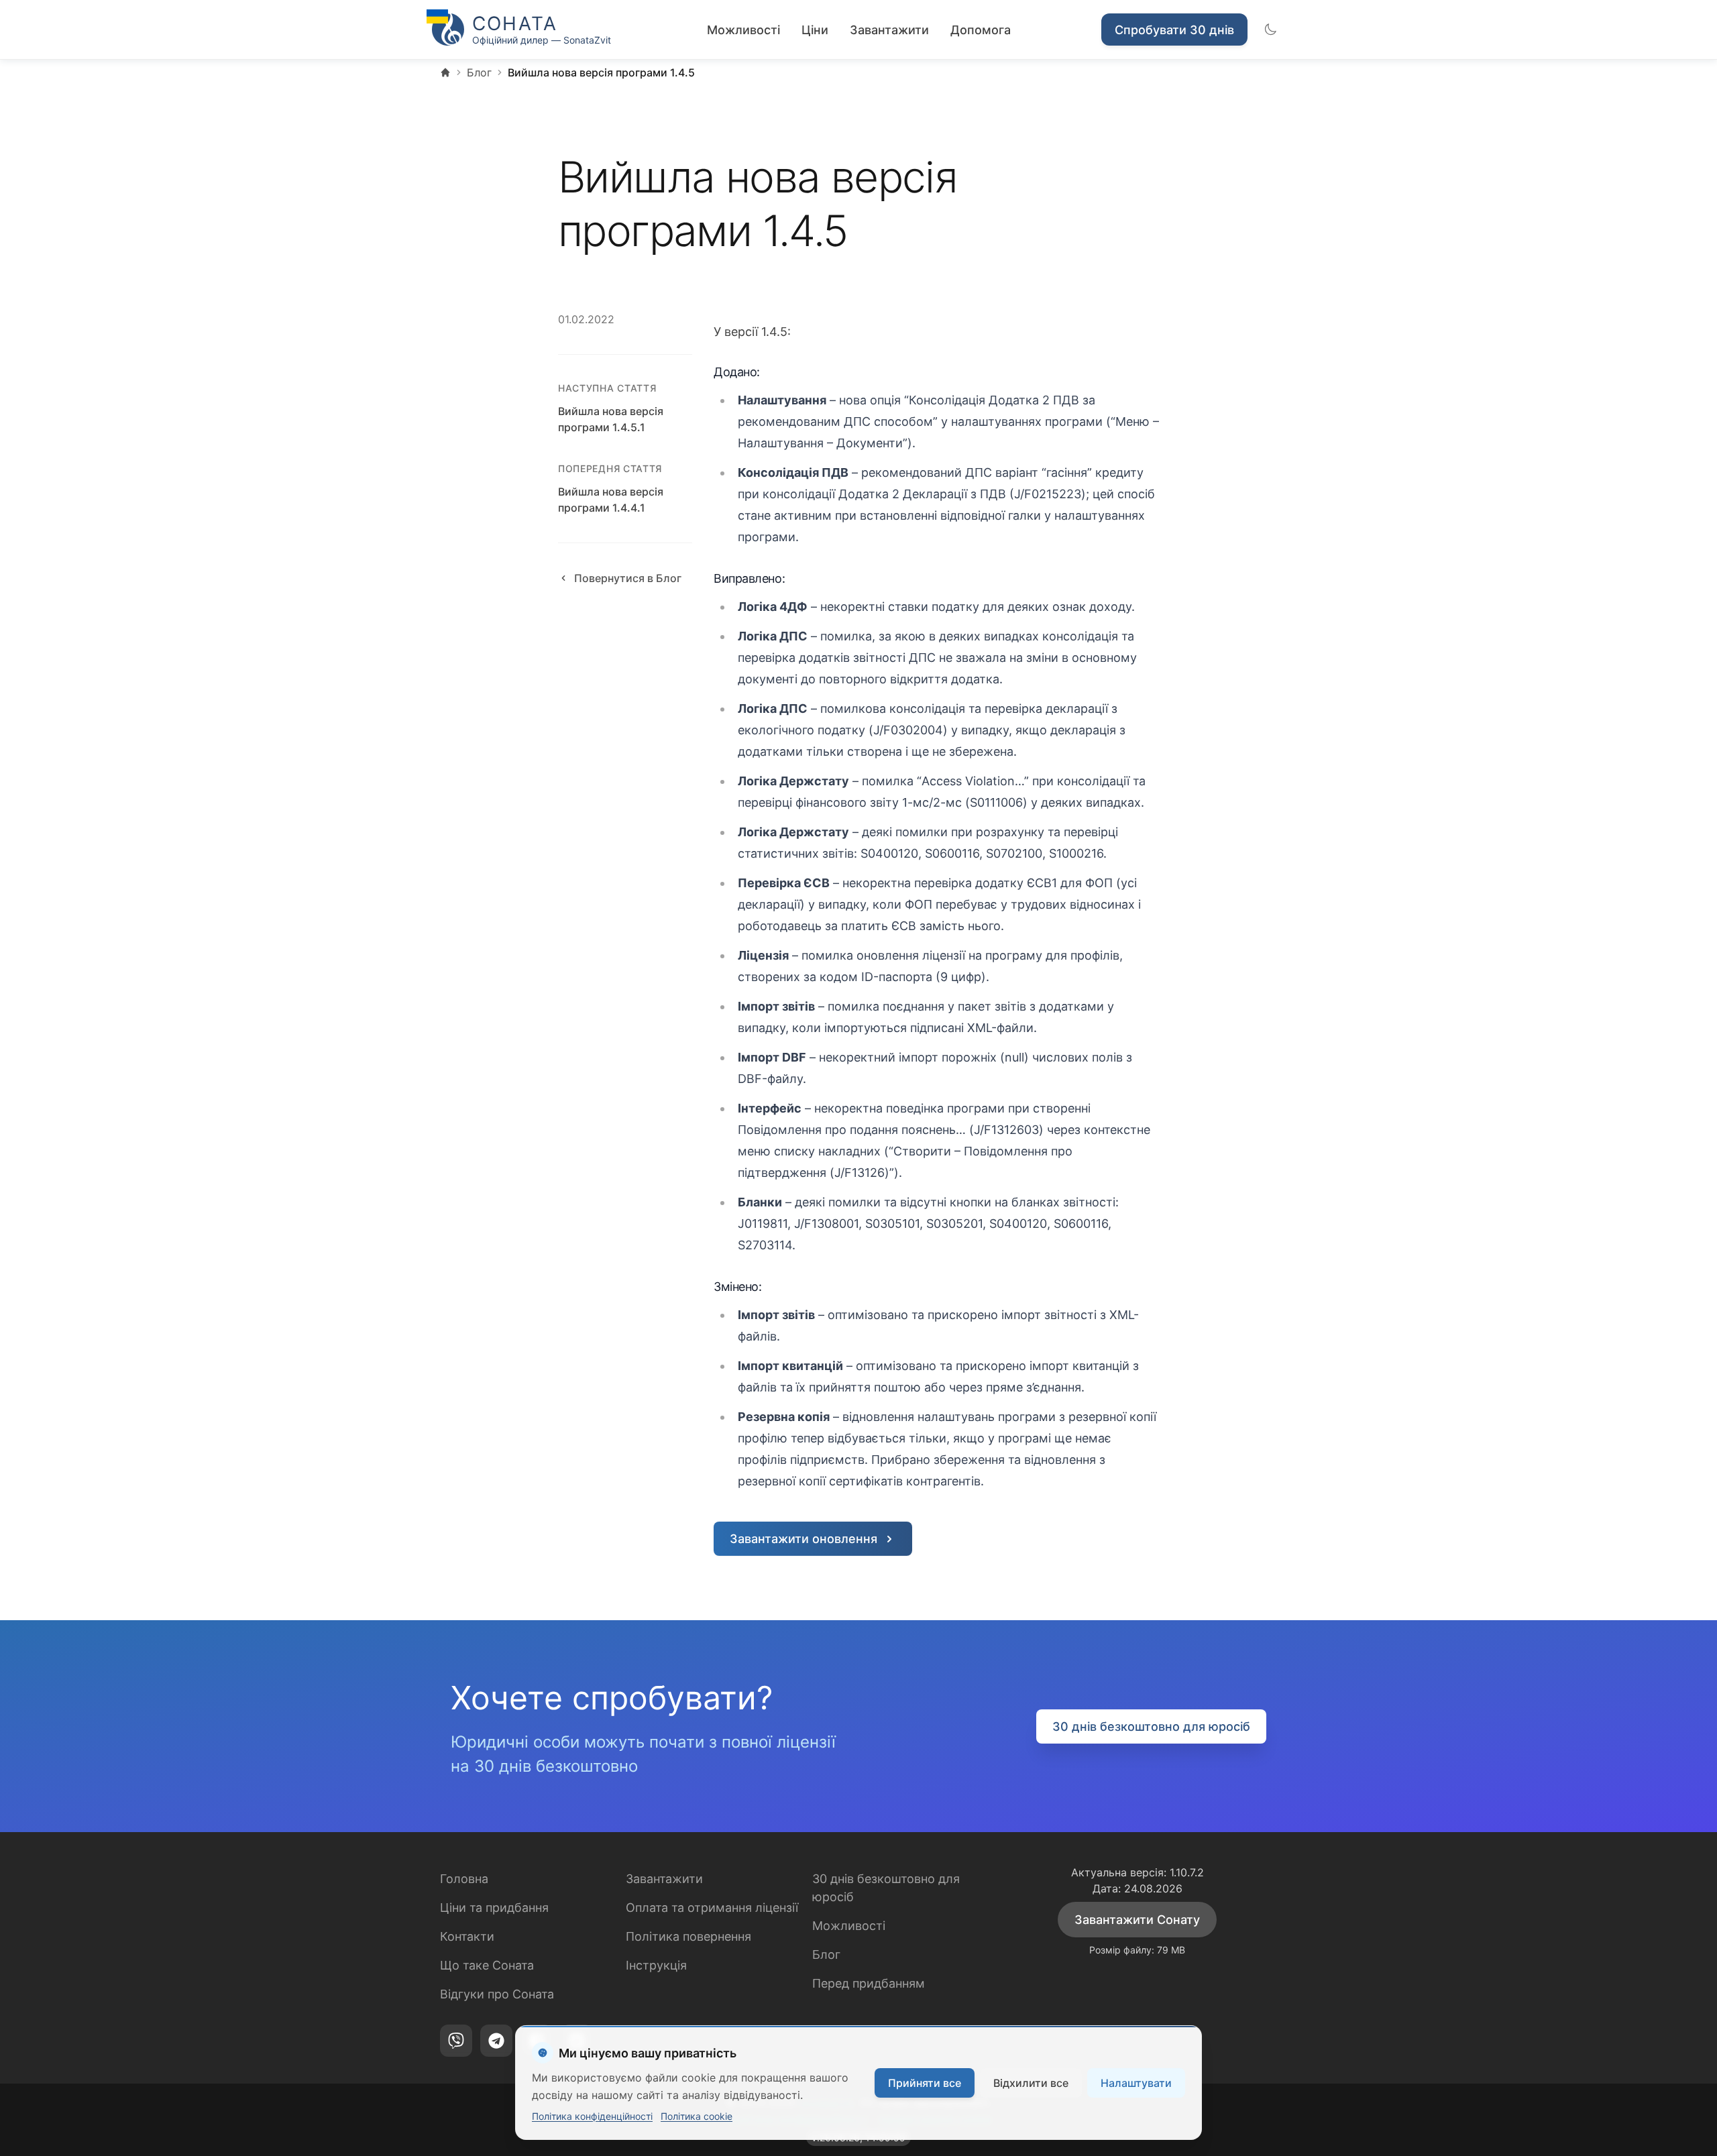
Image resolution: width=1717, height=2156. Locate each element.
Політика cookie (697, 2116)
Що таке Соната (487, 1965)
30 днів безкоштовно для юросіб (1151, 1726)
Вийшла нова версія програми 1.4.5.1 (611, 419)
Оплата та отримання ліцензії (712, 1908)
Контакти (467, 1936)
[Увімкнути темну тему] (1270, 30)
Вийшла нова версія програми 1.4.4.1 (611, 500)
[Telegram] (496, 2041)
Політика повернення (688, 1936)
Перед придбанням (869, 1983)
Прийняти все (925, 2083)
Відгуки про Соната (497, 1994)
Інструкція (656, 1965)
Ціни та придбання (494, 1908)
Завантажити (889, 30)
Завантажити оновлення (804, 1539)
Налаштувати (1136, 2083)
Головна (464, 1879)
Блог (826, 1954)
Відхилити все (1031, 2083)
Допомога (981, 30)
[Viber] (456, 2041)
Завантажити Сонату (1137, 1920)
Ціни (815, 30)
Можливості (743, 30)
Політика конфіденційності (592, 2116)
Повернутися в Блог (628, 578)
